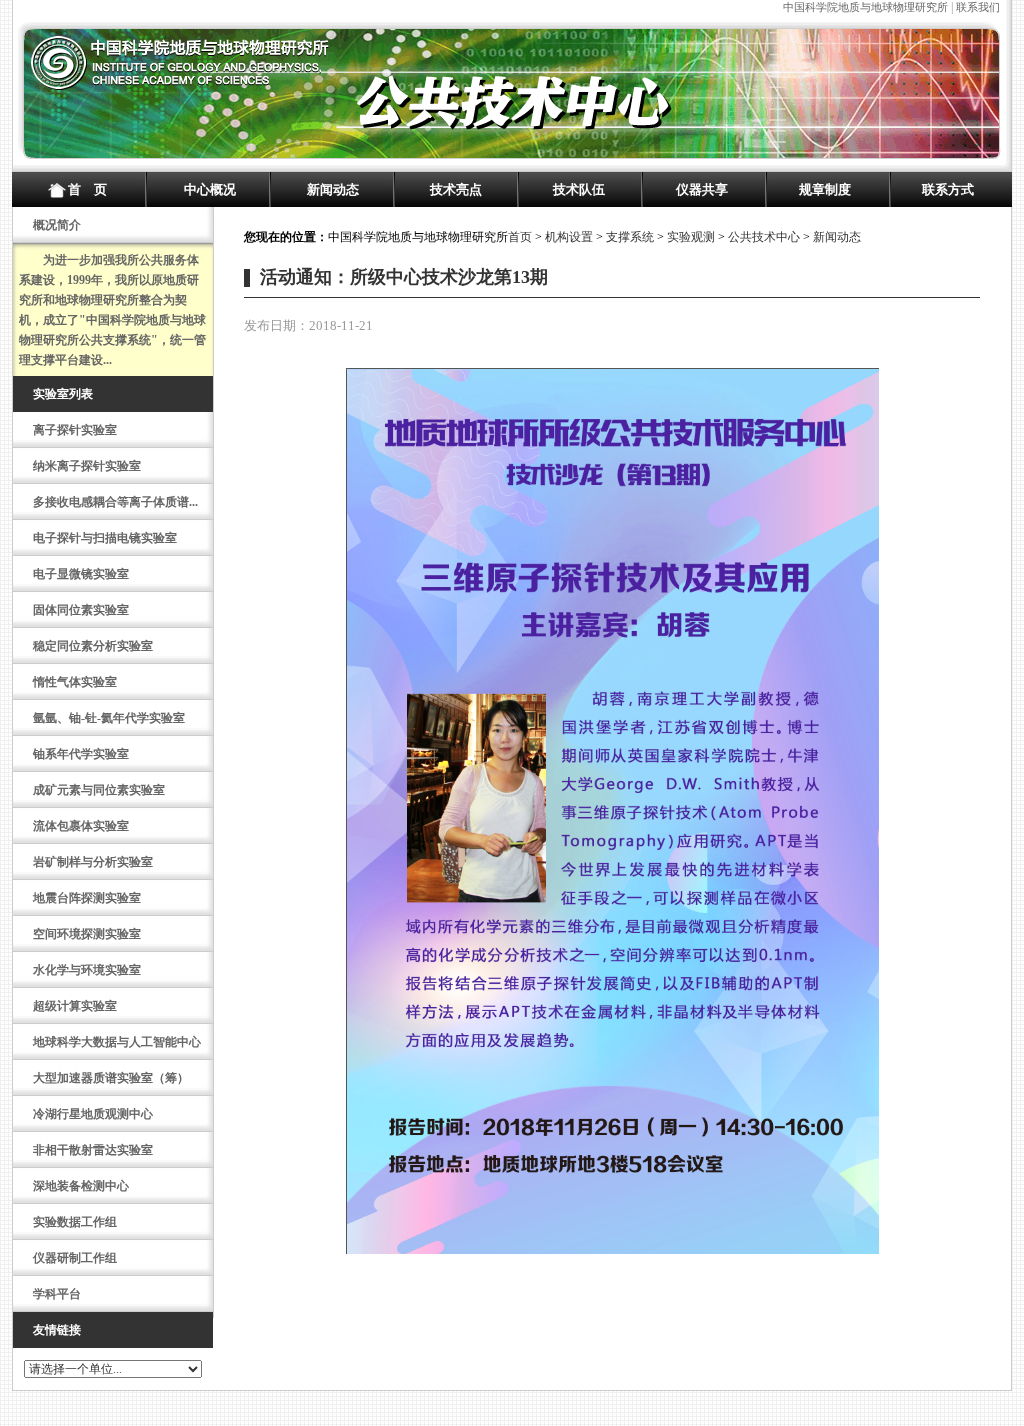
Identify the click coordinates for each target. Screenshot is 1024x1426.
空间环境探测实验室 (87, 934)
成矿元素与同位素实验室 (99, 790)
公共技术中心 (764, 237)
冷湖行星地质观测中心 (93, 1114)
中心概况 (210, 189)
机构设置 (569, 237)
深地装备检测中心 (81, 1186)
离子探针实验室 (75, 430)
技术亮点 (456, 189)
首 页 (87, 189)
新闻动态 (333, 189)
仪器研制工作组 (75, 1258)
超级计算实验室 (75, 1006)
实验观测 (691, 237)
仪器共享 (702, 189)
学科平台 (57, 1294)
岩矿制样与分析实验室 (93, 862)
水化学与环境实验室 (87, 970)
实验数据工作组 (75, 1222)
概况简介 (57, 225)
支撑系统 (630, 237)
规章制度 (825, 189)
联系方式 (948, 189)
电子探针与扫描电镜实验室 (105, 538)
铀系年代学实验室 (81, 754)
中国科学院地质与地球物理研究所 (865, 7)
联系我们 (978, 7)
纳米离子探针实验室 (87, 466)
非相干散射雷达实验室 (93, 1150)
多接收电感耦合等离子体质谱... (115, 502)
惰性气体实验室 (75, 682)
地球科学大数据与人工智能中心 (117, 1042)
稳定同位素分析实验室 (93, 646)
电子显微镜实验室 (81, 574)
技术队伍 (579, 189)
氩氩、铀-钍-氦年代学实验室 (109, 718)
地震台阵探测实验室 (87, 898)
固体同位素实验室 (81, 610)
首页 (520, 237)
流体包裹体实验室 (81, 826)
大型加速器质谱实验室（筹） (111, 1078)
